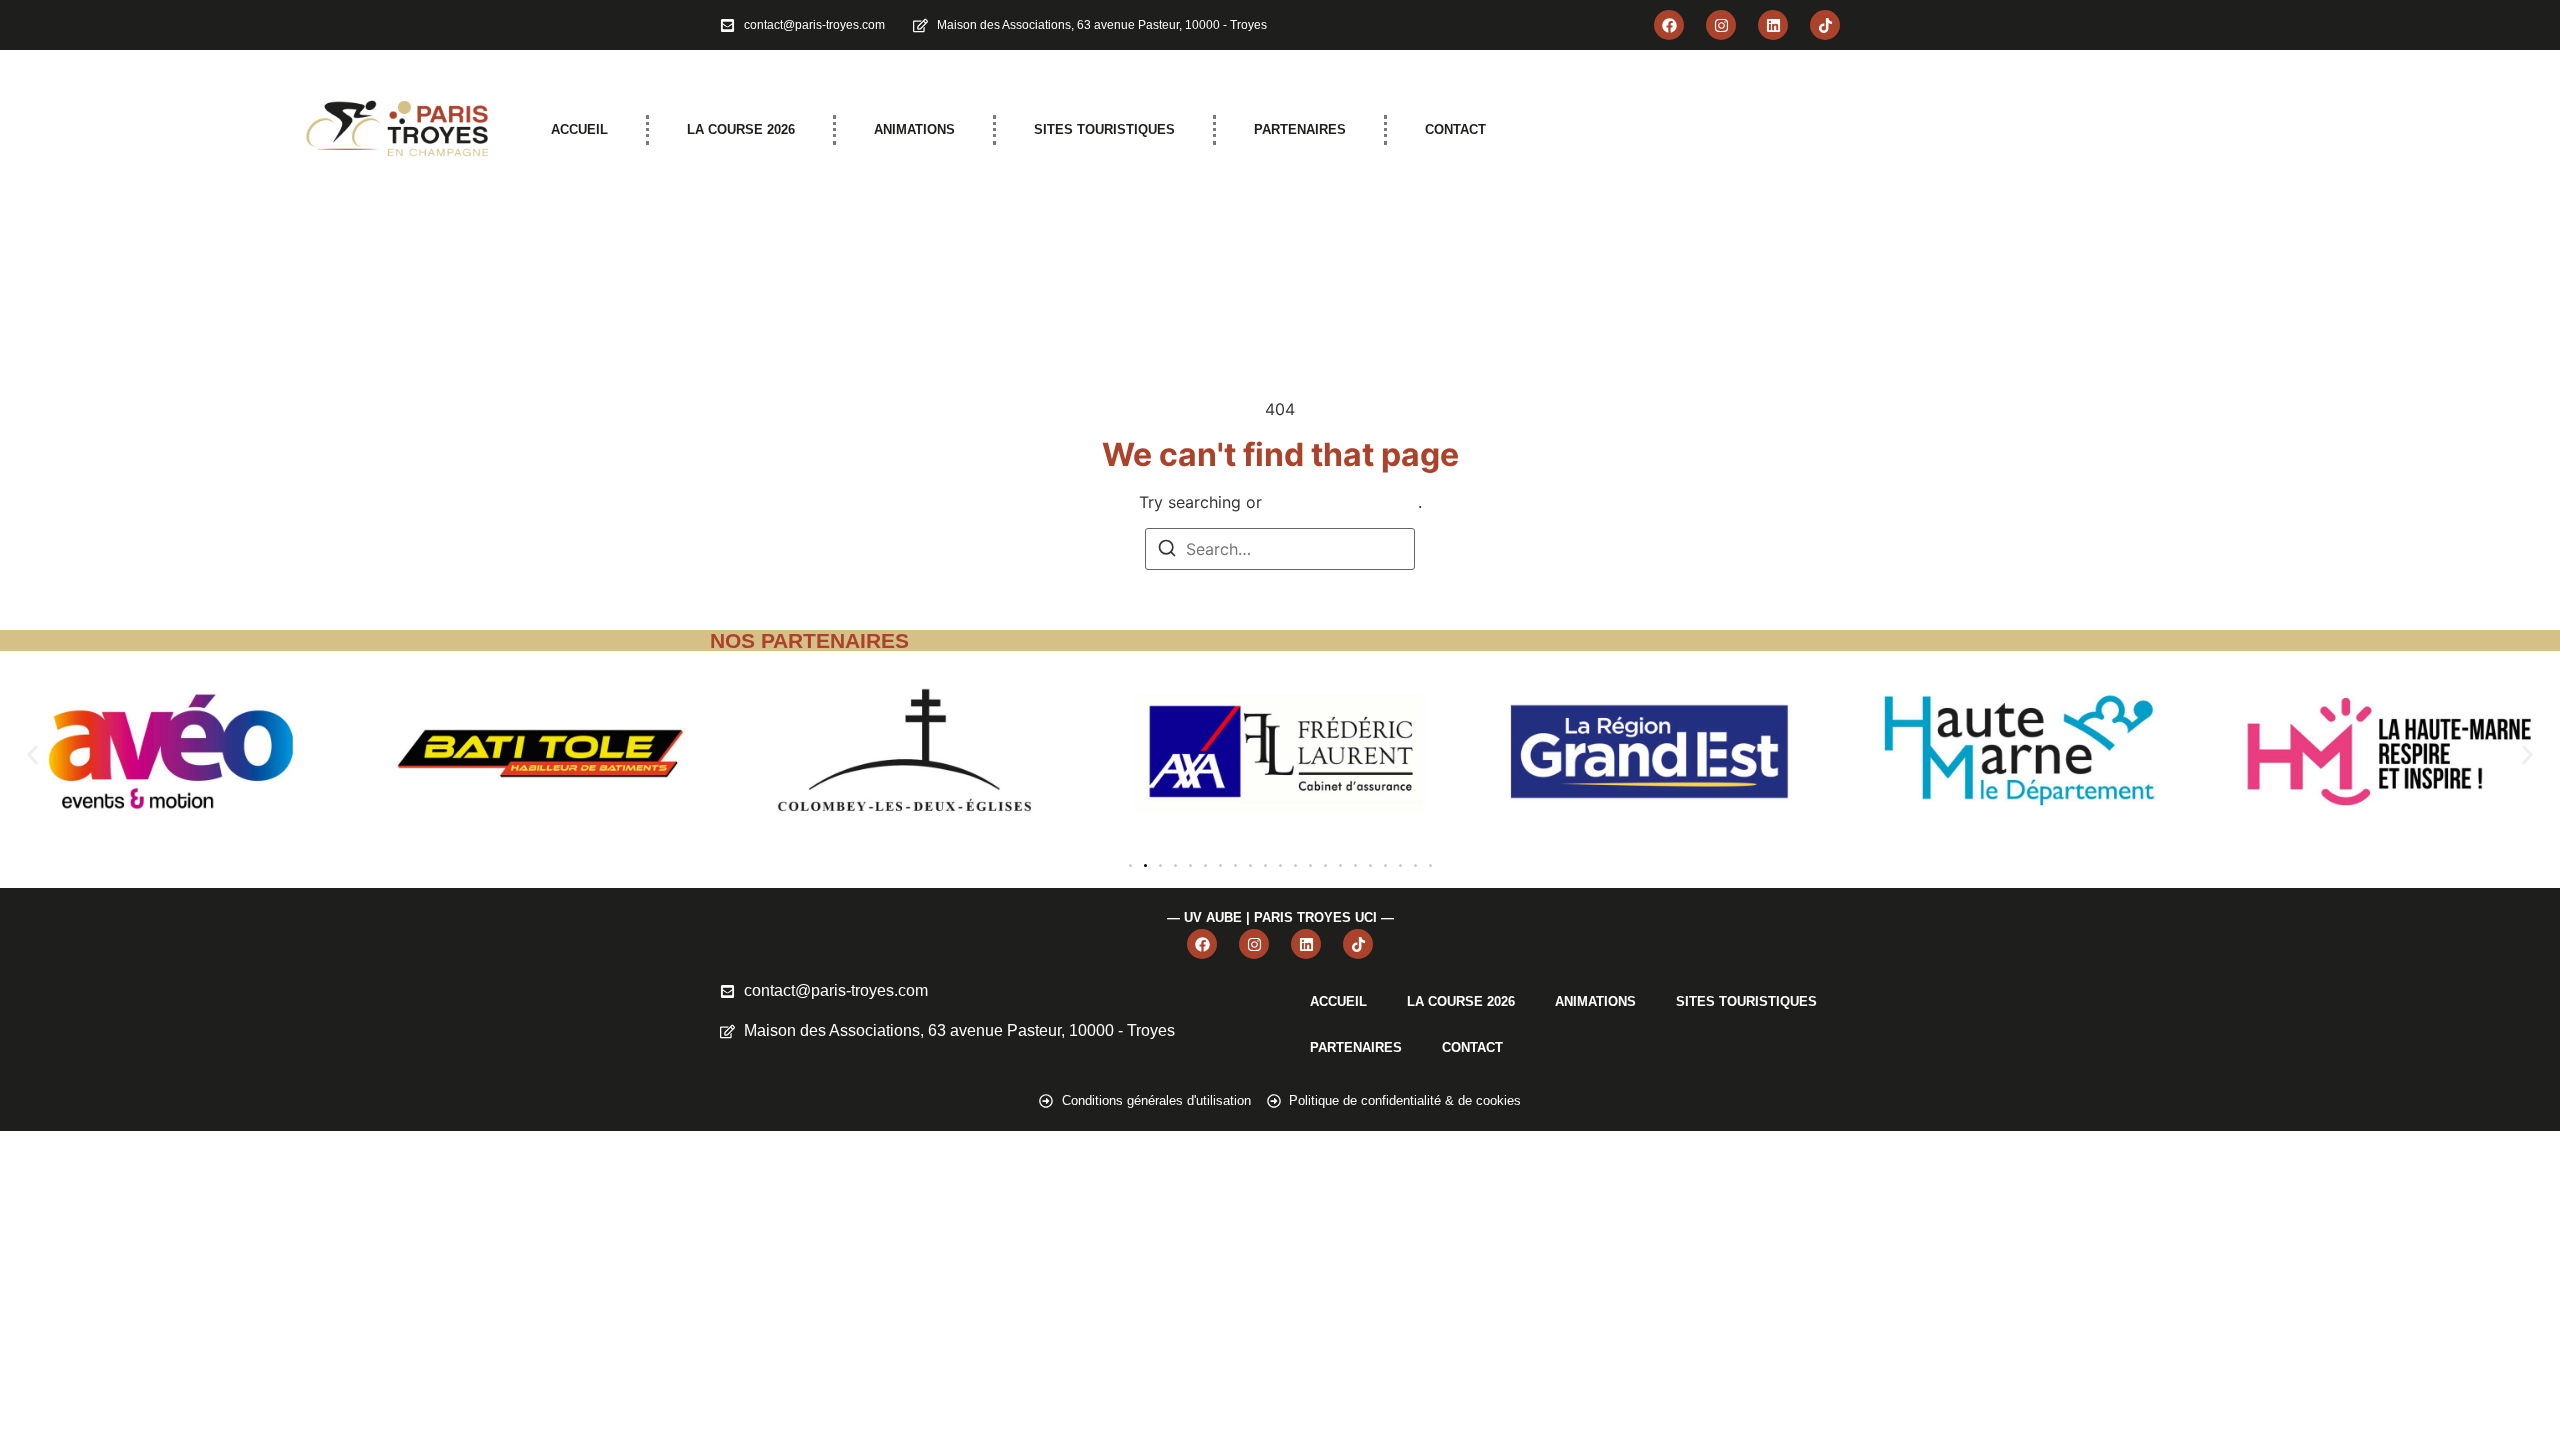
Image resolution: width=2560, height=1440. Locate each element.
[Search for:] (1280, 549)
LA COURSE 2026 (741, 129)
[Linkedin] (1773, 25)
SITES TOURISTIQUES (1104, 129)
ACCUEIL (579, 129)
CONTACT (1455, 129)
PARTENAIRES (1300, 129)
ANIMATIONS (914, 129)
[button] (32, 754)
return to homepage (1342, 502)
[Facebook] (1669, 25)
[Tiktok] (1825, 25)
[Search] (1167, 551)
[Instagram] (1721, 25)
